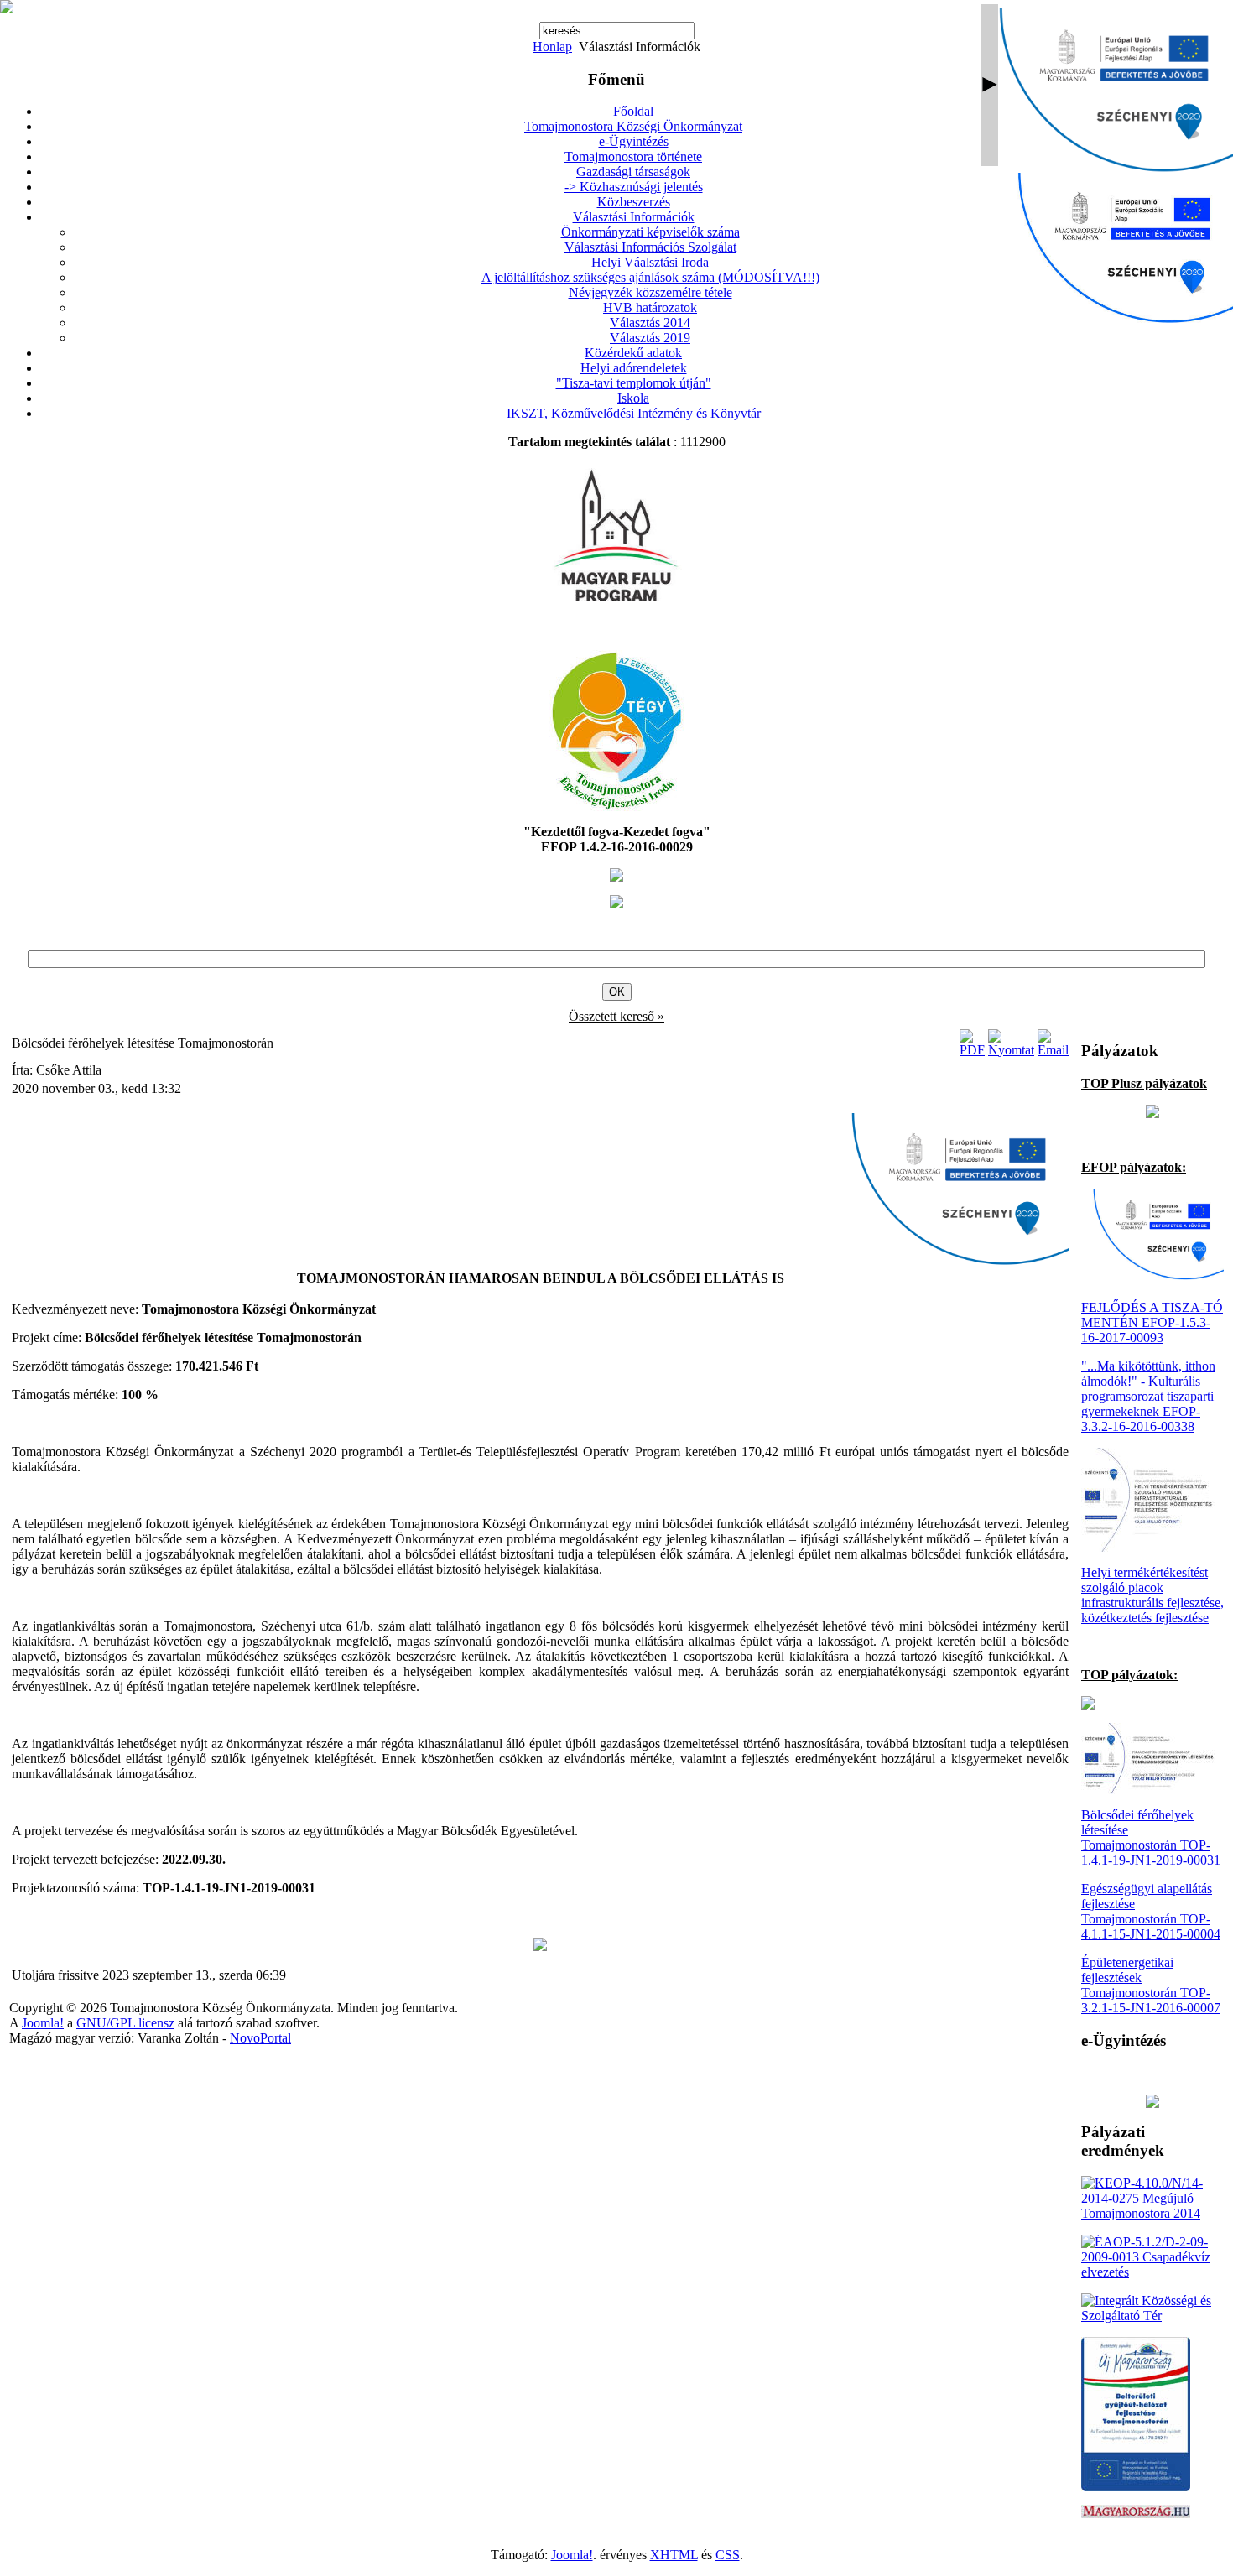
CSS (728, 2555)
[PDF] (972, 1050)
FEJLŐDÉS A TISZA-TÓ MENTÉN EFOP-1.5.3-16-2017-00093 (1152, 1322)
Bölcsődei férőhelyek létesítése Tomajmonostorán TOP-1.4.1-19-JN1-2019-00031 (1151, 1837)
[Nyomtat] (1011, 1050)
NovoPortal (260, 2038)
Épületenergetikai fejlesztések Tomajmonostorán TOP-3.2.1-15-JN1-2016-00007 (1151, 1985)
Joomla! (43, 2023)
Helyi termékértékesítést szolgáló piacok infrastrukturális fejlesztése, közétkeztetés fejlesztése (1152, 1595)
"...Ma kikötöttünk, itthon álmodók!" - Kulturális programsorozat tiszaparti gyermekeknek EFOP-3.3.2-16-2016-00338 (1148, 1396)
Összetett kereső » (616, 1016)
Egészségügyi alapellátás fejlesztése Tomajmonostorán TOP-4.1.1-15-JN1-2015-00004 (1151, 1911)
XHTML (674, 2555)
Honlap (552, 47)
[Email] (1053, 1050)
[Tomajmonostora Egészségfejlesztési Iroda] (616, 807)
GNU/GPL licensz (125, 2023)
